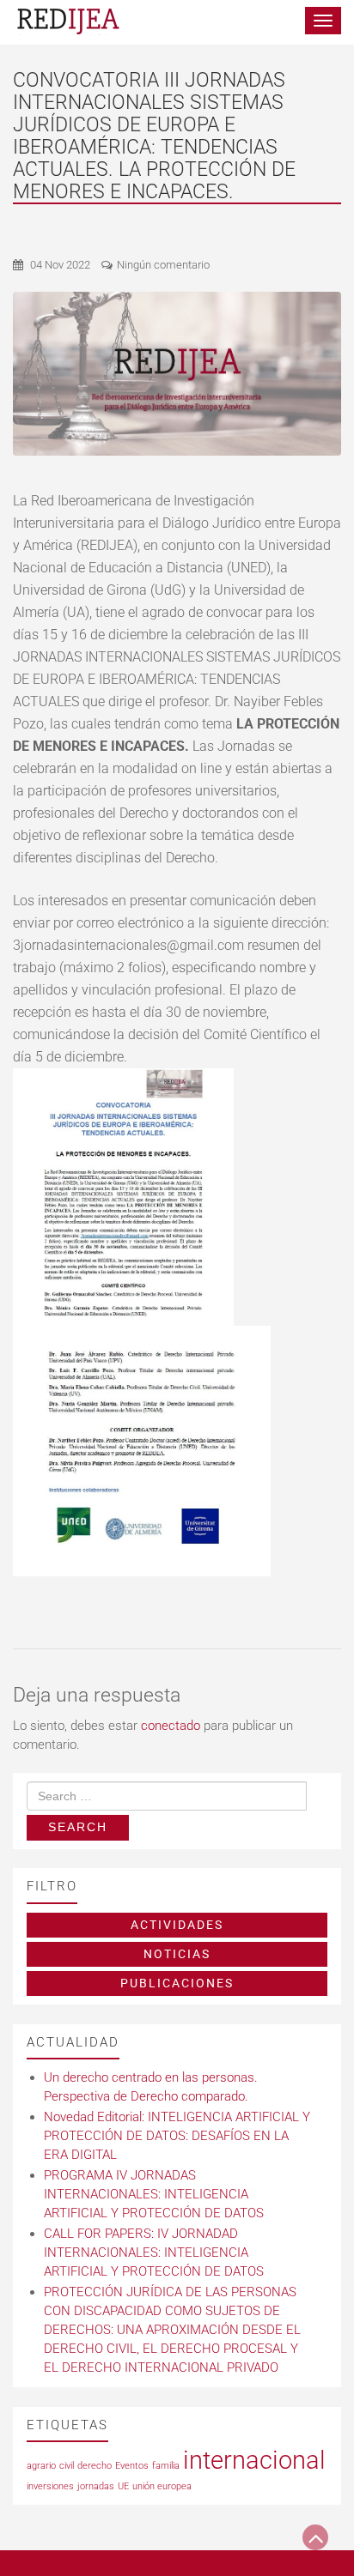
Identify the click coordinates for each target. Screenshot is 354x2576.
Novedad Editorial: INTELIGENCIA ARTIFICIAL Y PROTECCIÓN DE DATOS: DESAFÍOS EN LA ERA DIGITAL (177, 2136)
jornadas (96, 2486)
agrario (41, 2466)
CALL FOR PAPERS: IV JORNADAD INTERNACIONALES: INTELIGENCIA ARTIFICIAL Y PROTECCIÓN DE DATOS (154, 2252)
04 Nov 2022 (60, 265)
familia (166, 2466)
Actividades (177, 1925)
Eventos (132, 2466)
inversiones (50, 2486)
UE (123, 2486)
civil (67, 2466)
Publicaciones (177, 1983)
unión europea (162, 2486)
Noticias (177, 1954)
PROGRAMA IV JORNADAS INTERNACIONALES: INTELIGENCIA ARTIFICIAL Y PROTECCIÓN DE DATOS (154, 2194)
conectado (171, 1726)
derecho (95, 2466)
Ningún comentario (163, 265)
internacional (254, 2460)
